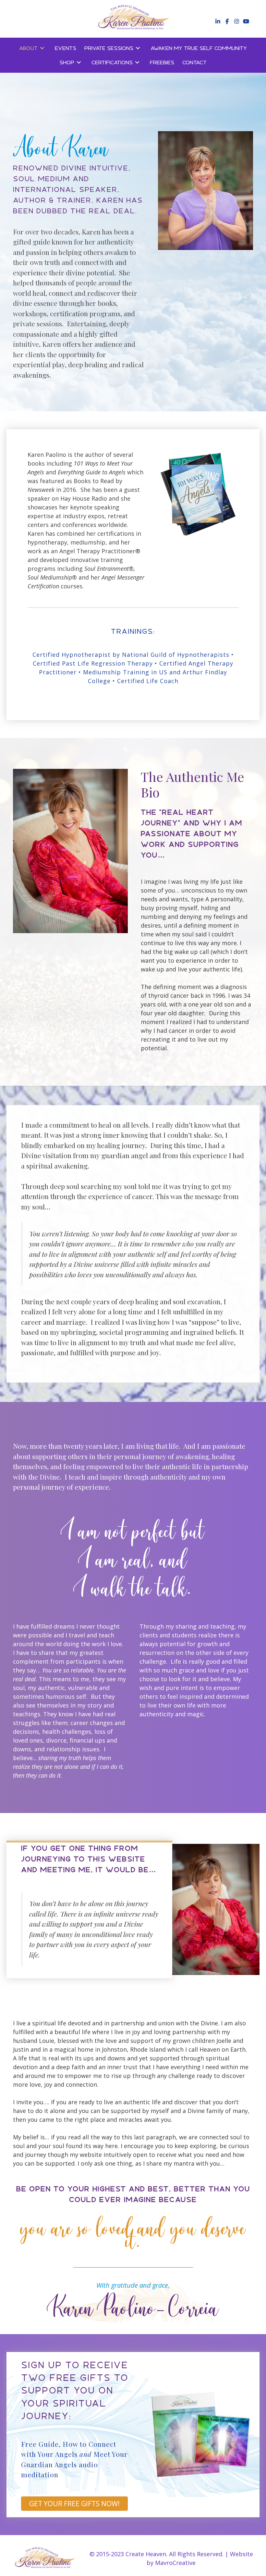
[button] (217, 21)
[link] (33, 48)
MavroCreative (175, 2563)
